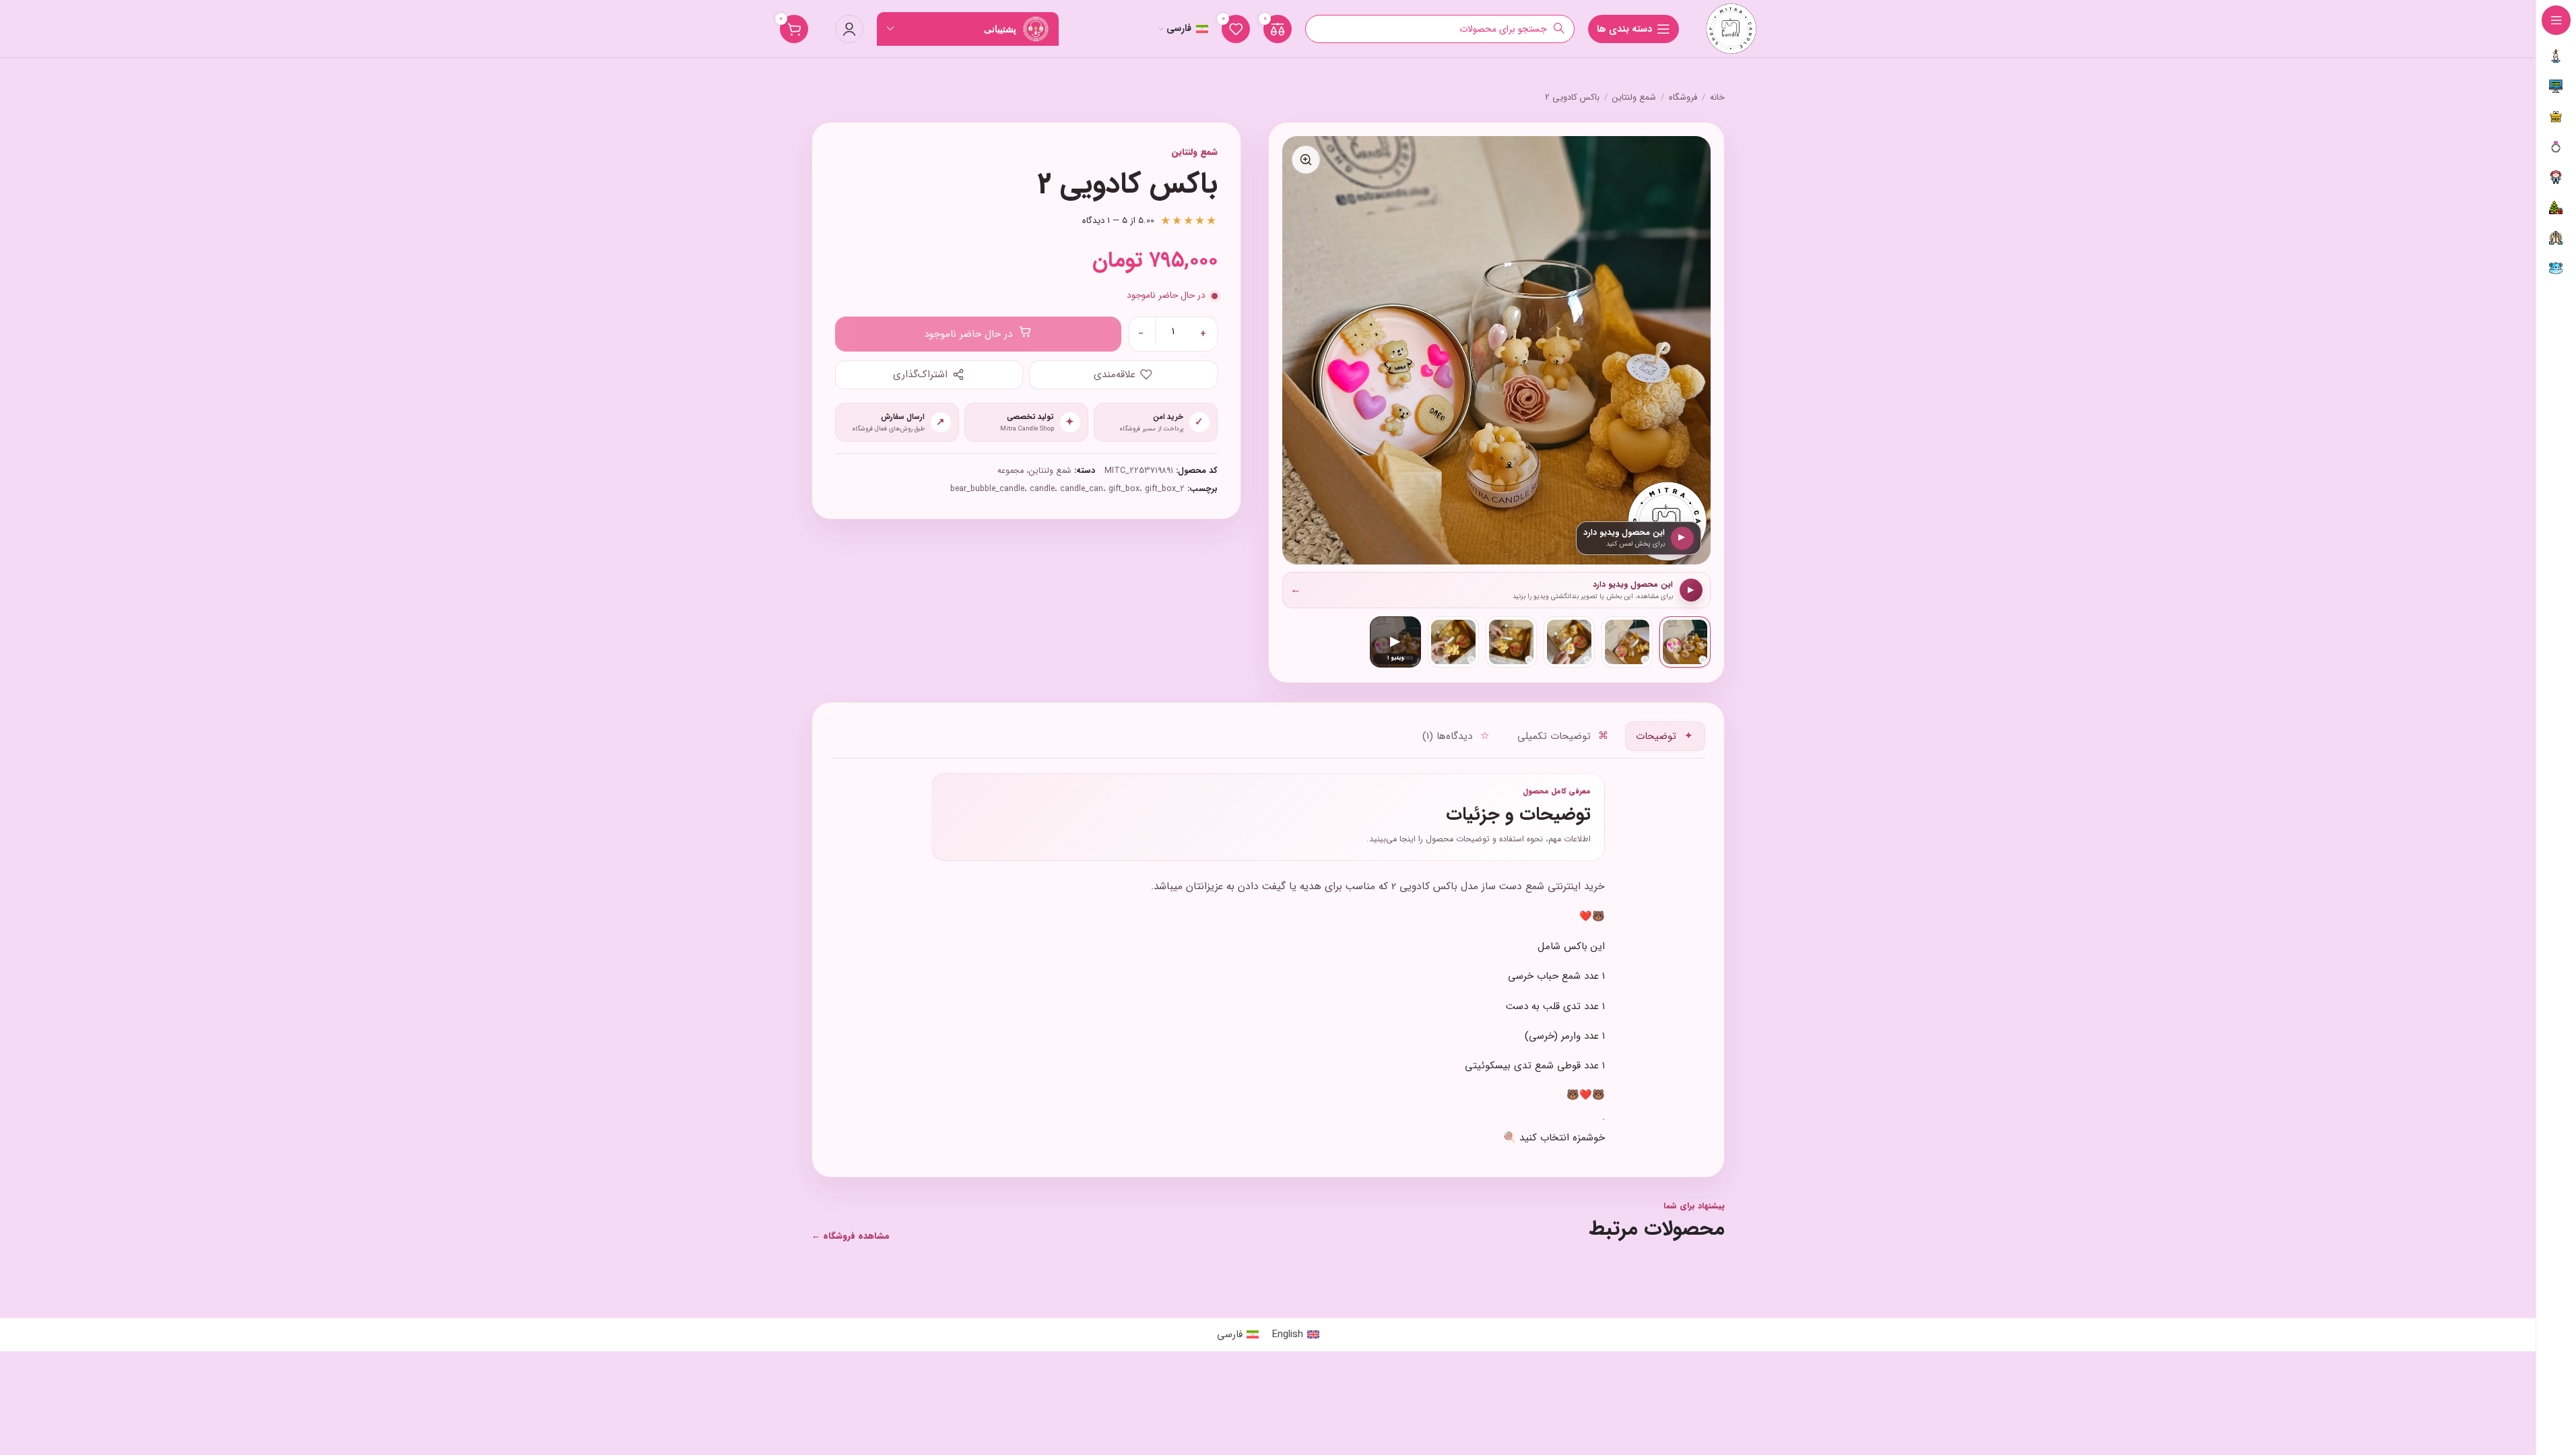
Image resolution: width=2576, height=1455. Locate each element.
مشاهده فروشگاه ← (851, 1237)
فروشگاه (1683, 98)
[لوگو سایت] (1731, 28)
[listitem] (1685, 642)
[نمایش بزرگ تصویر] (1306, 160)
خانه (1717, 98)
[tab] (1665, 736)
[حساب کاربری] (849, 29)
